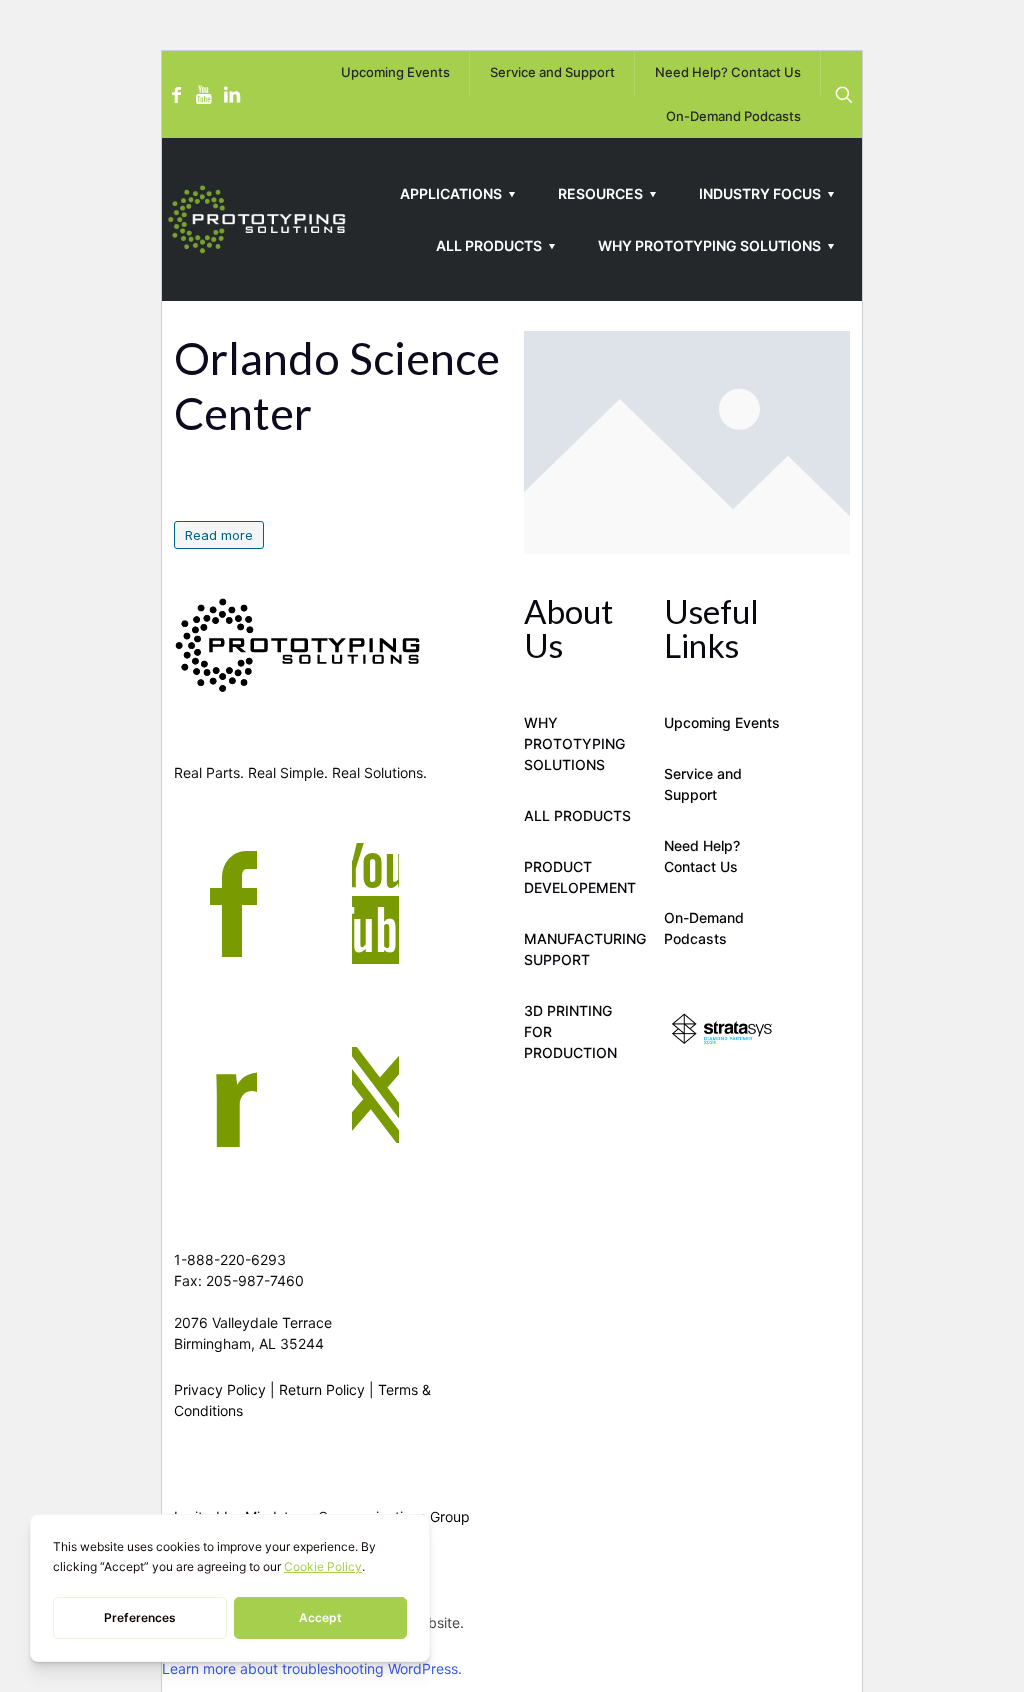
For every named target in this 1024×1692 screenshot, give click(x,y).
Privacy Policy (220, 1389)
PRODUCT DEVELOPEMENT (580, 877)
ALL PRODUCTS (577, 815)
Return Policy (322, 1389)
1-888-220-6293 (230, 1259)
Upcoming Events (722, 722)
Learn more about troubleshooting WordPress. (312, 1668)
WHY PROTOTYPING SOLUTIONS (574, 743)
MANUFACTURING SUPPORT (582, 949)
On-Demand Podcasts (704, 928)
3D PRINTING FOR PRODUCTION (570, 1031)
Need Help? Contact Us (702, 856)
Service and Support (703, 784)
